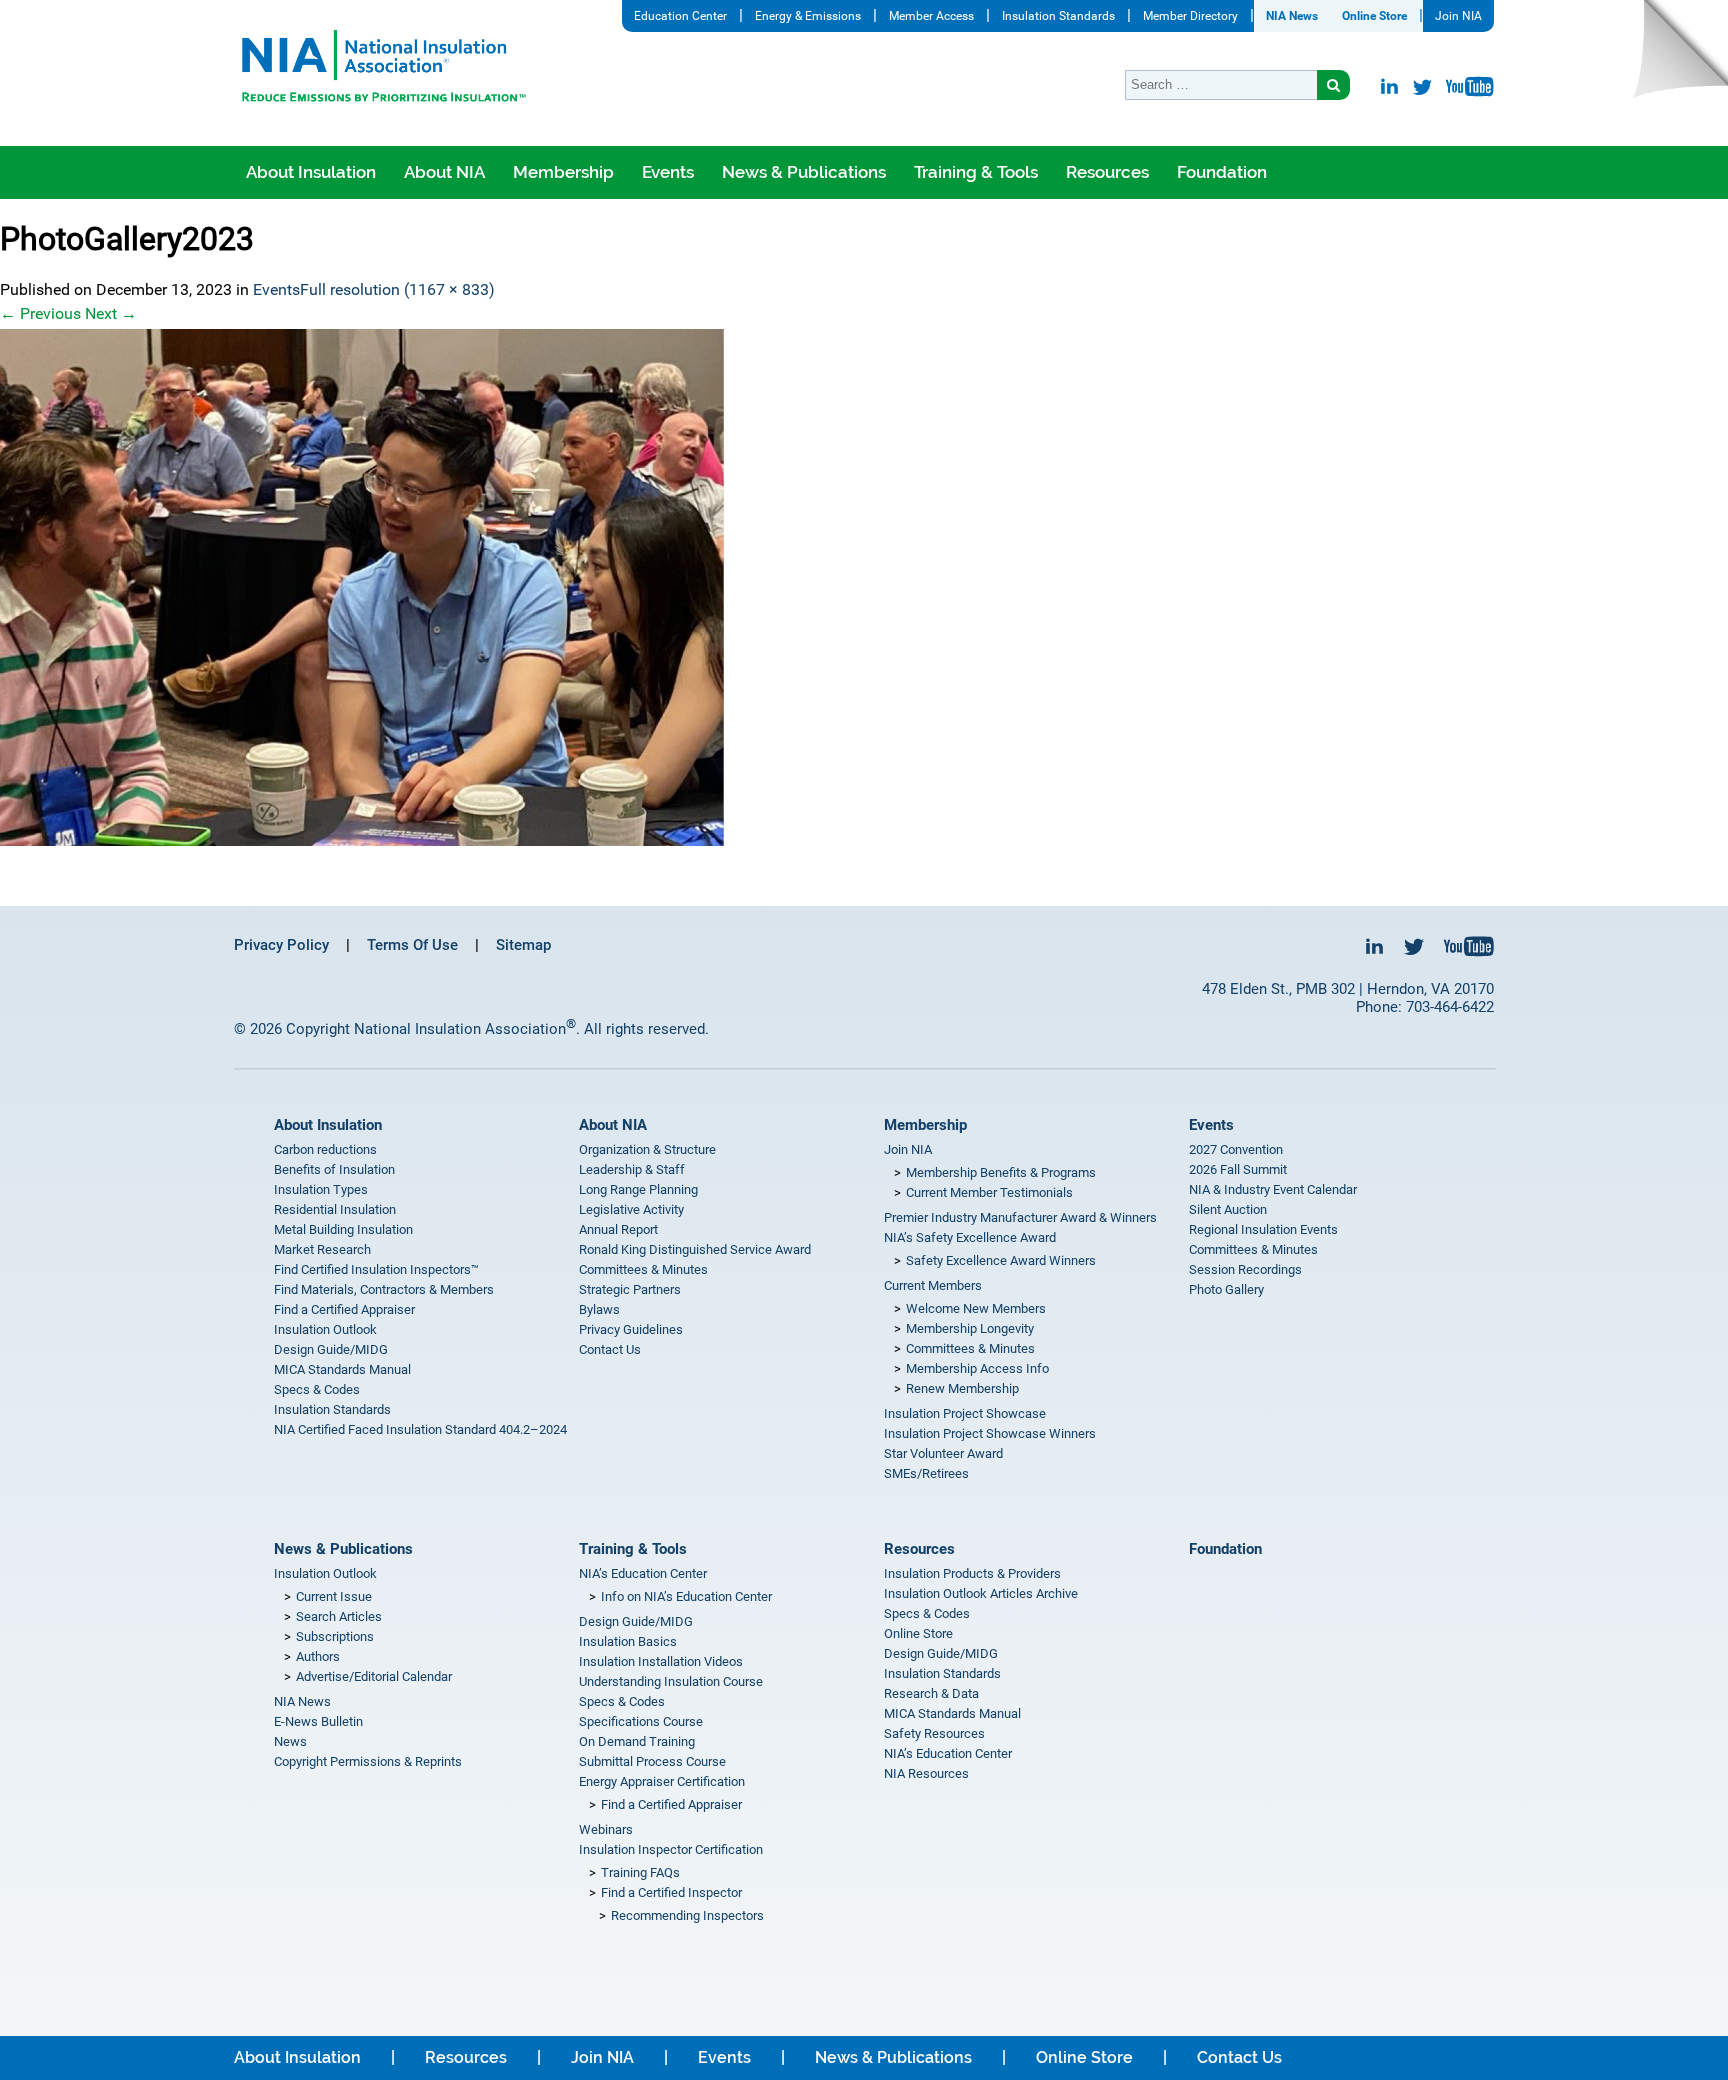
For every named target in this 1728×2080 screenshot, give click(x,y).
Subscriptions (335, 1636)
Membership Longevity (970, 1328)
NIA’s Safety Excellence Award (970, 1237)
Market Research (322, 1249)
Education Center (680, 16)
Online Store (1374, 16)
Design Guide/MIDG (331, 1349)
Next (111, 313)
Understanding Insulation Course (671, 1681)
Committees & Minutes (643, 1269)
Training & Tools (976, 172)
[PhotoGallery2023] (864, 587)
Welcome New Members (976, 1308)
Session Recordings (1245, 1269)
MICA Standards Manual (342, 1369)
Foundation (1222, 172)
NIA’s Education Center (643, 1573)
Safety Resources (934, 1733)
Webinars (606, 1829)
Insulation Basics (628, 1641)
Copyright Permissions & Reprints (368, 1761)
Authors (318, 1656)
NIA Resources (926, 1773)
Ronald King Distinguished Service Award (695, 1249)
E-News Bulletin (318, 1721)
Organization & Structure (647, 1149)
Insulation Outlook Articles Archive (981, 1593)
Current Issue (334, 1596)
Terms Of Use (412, 945)
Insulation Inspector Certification (671, 1849)
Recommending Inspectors (687, 1915)
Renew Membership (962, 1388)
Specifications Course (641, 1721)
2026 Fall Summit (1238, 1169)
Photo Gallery (1226, 1289)
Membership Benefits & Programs (1001, 1172)
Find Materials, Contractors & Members (384, 1289)
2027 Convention (1236, 1149)
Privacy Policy (281, 945)
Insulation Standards (1058, 16)
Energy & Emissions (808, 16)
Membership (563, 172)
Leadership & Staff (632, 1169)
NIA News (1292, 16)
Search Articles (339, 1616)
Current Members (933, 1285)
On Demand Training (637, 1741)
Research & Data (931, 1693)
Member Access (931, 16)
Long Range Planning (638, 1189)
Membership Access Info (977, 1368)
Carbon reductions (325, 1149)
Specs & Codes (317, 1389)
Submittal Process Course (652, 1761)
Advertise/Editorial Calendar (374, 1676)
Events (668, 172)
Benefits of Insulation (334, 1169)
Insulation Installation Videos (661, 1661)
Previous (40, 313)
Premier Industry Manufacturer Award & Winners (1020, 1217)
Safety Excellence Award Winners (1001, 1260)
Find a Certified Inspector (671, 1892)
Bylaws (599, 1309)
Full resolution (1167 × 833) (397, 289)
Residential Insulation (335, 1209)
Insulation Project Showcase (965, 1413)
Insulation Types (321, 1189)
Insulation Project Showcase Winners (990, 1433)
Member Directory (1190, 16)
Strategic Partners (630, 1289)
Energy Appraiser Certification (662, 1781)
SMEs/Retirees (926, 1473)
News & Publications (804, 172)
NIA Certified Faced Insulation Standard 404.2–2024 (420, 1429)
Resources (1107, 172)
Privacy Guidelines (631, 1329)
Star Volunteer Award (943, 1453)
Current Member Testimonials (989, 1192)
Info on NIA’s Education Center (686, 1596)
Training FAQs (640, 1872)
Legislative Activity (631, 1209)
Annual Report (618, 1229)
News (290, 1741)
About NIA (444, 172)
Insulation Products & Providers (972, 1573)
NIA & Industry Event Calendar (1273, 1189)
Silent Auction (1228, 1209)
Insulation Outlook (325, 1329)
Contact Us (610, 1349)
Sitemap (523, 945)
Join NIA (1458, 16)
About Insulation (311, 172)
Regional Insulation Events (1263, 1229)
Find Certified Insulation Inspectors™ (376, 1269)
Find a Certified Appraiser (344, 1309)
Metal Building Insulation (343, 1229)
